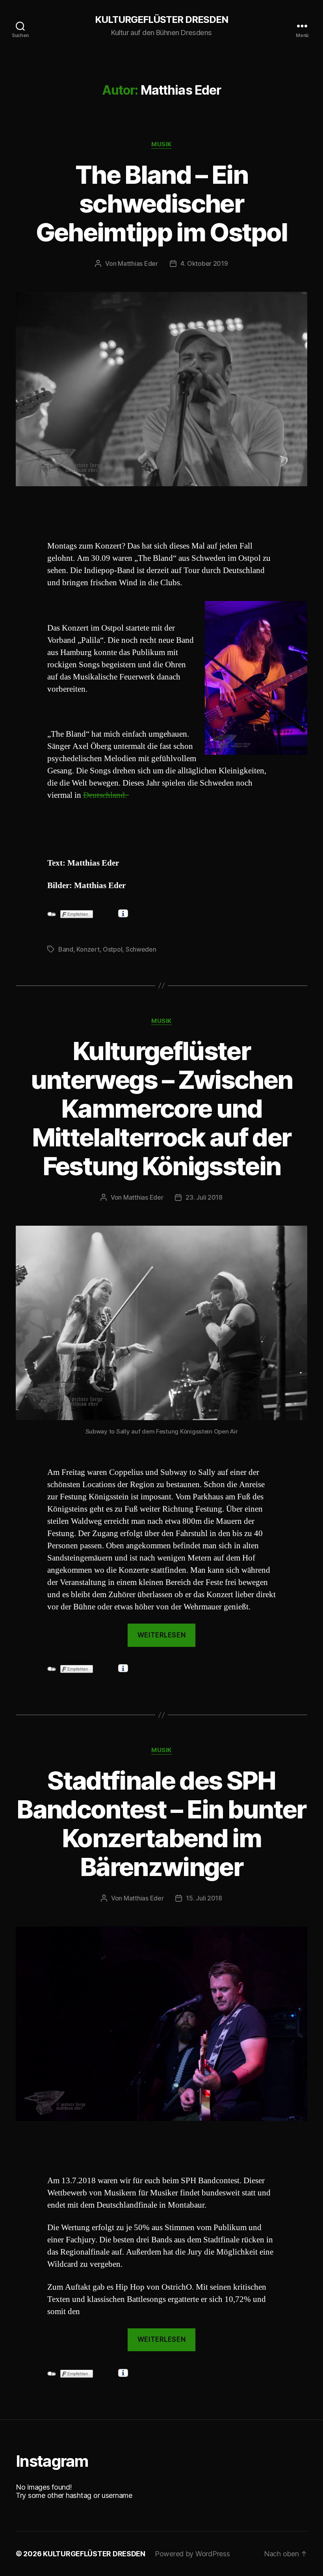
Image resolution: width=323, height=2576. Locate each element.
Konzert (88, 949)
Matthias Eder (138, 263)
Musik (161, 144)
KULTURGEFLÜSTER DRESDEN (161, 20)
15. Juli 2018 (204, 1898)
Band (66, 949)
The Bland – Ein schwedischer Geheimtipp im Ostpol (162, 203)
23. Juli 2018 (204, 1197)
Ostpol (112, 949)
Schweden (141, 949)
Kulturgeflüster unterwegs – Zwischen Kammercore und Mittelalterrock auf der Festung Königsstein (162, 1108)
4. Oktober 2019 (204, 263)
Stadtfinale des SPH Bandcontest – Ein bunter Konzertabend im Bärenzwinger (161, 1824)
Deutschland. (106, 795)
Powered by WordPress (192, 2554)
